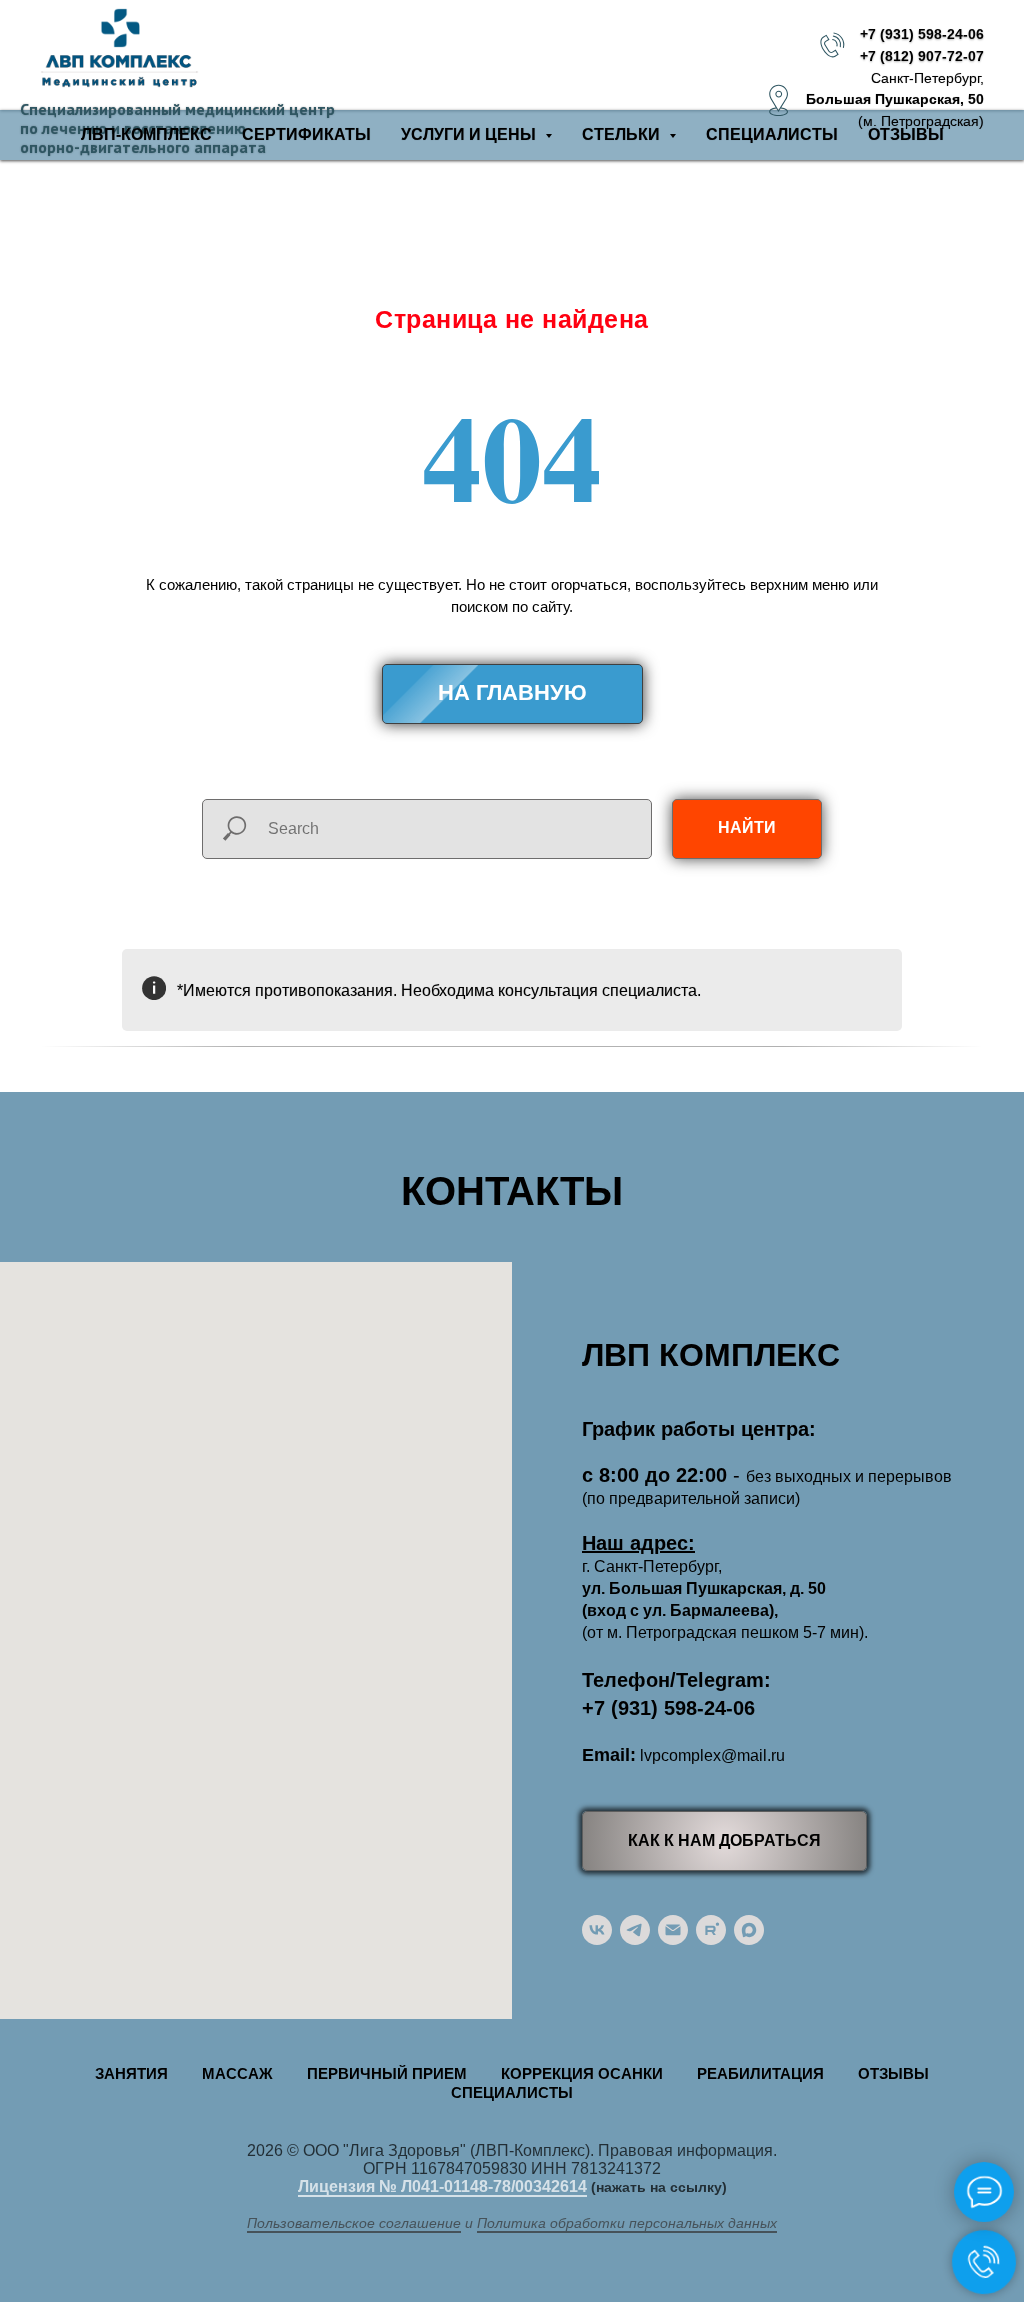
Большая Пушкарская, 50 (895, 99)
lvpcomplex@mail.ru (712, 1755)
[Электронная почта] (673, 1930)
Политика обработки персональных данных (627, 2223)
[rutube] (711, 1930)
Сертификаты (306, 134)
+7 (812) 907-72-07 (922, 56)
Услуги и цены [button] (470, 134)
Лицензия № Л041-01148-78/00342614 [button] (442, 2186)
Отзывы (906, 134)
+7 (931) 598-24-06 (922, 34)
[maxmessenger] (749, 1930)
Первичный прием (387, 2073)
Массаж (237, 2073)
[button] (724, 1841)
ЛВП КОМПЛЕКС (711, 1355)
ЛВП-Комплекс (146, 134)
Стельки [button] (623, 134)
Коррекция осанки (582, 2073)
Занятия (131, 2073)
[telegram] (635, 1930)
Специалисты (772, 134)
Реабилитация (760, 2073)
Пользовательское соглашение (354, 2223)
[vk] (597, 1930)
